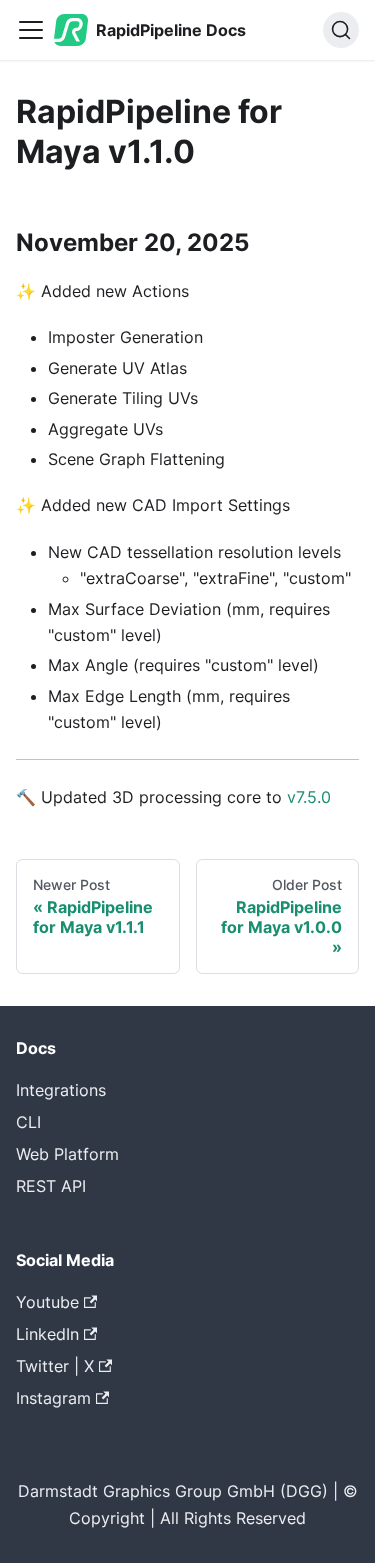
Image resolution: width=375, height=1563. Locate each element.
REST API (51, 1186)
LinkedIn (47, 1334)
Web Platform (67, 1154)
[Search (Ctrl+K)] (341, 30)
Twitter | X (55, 1366)
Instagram (53, 1398)
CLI (28, 1122)
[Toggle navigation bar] (31, 30)
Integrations (61, 1090)
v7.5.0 (309, 797)
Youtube (47, 1302)
